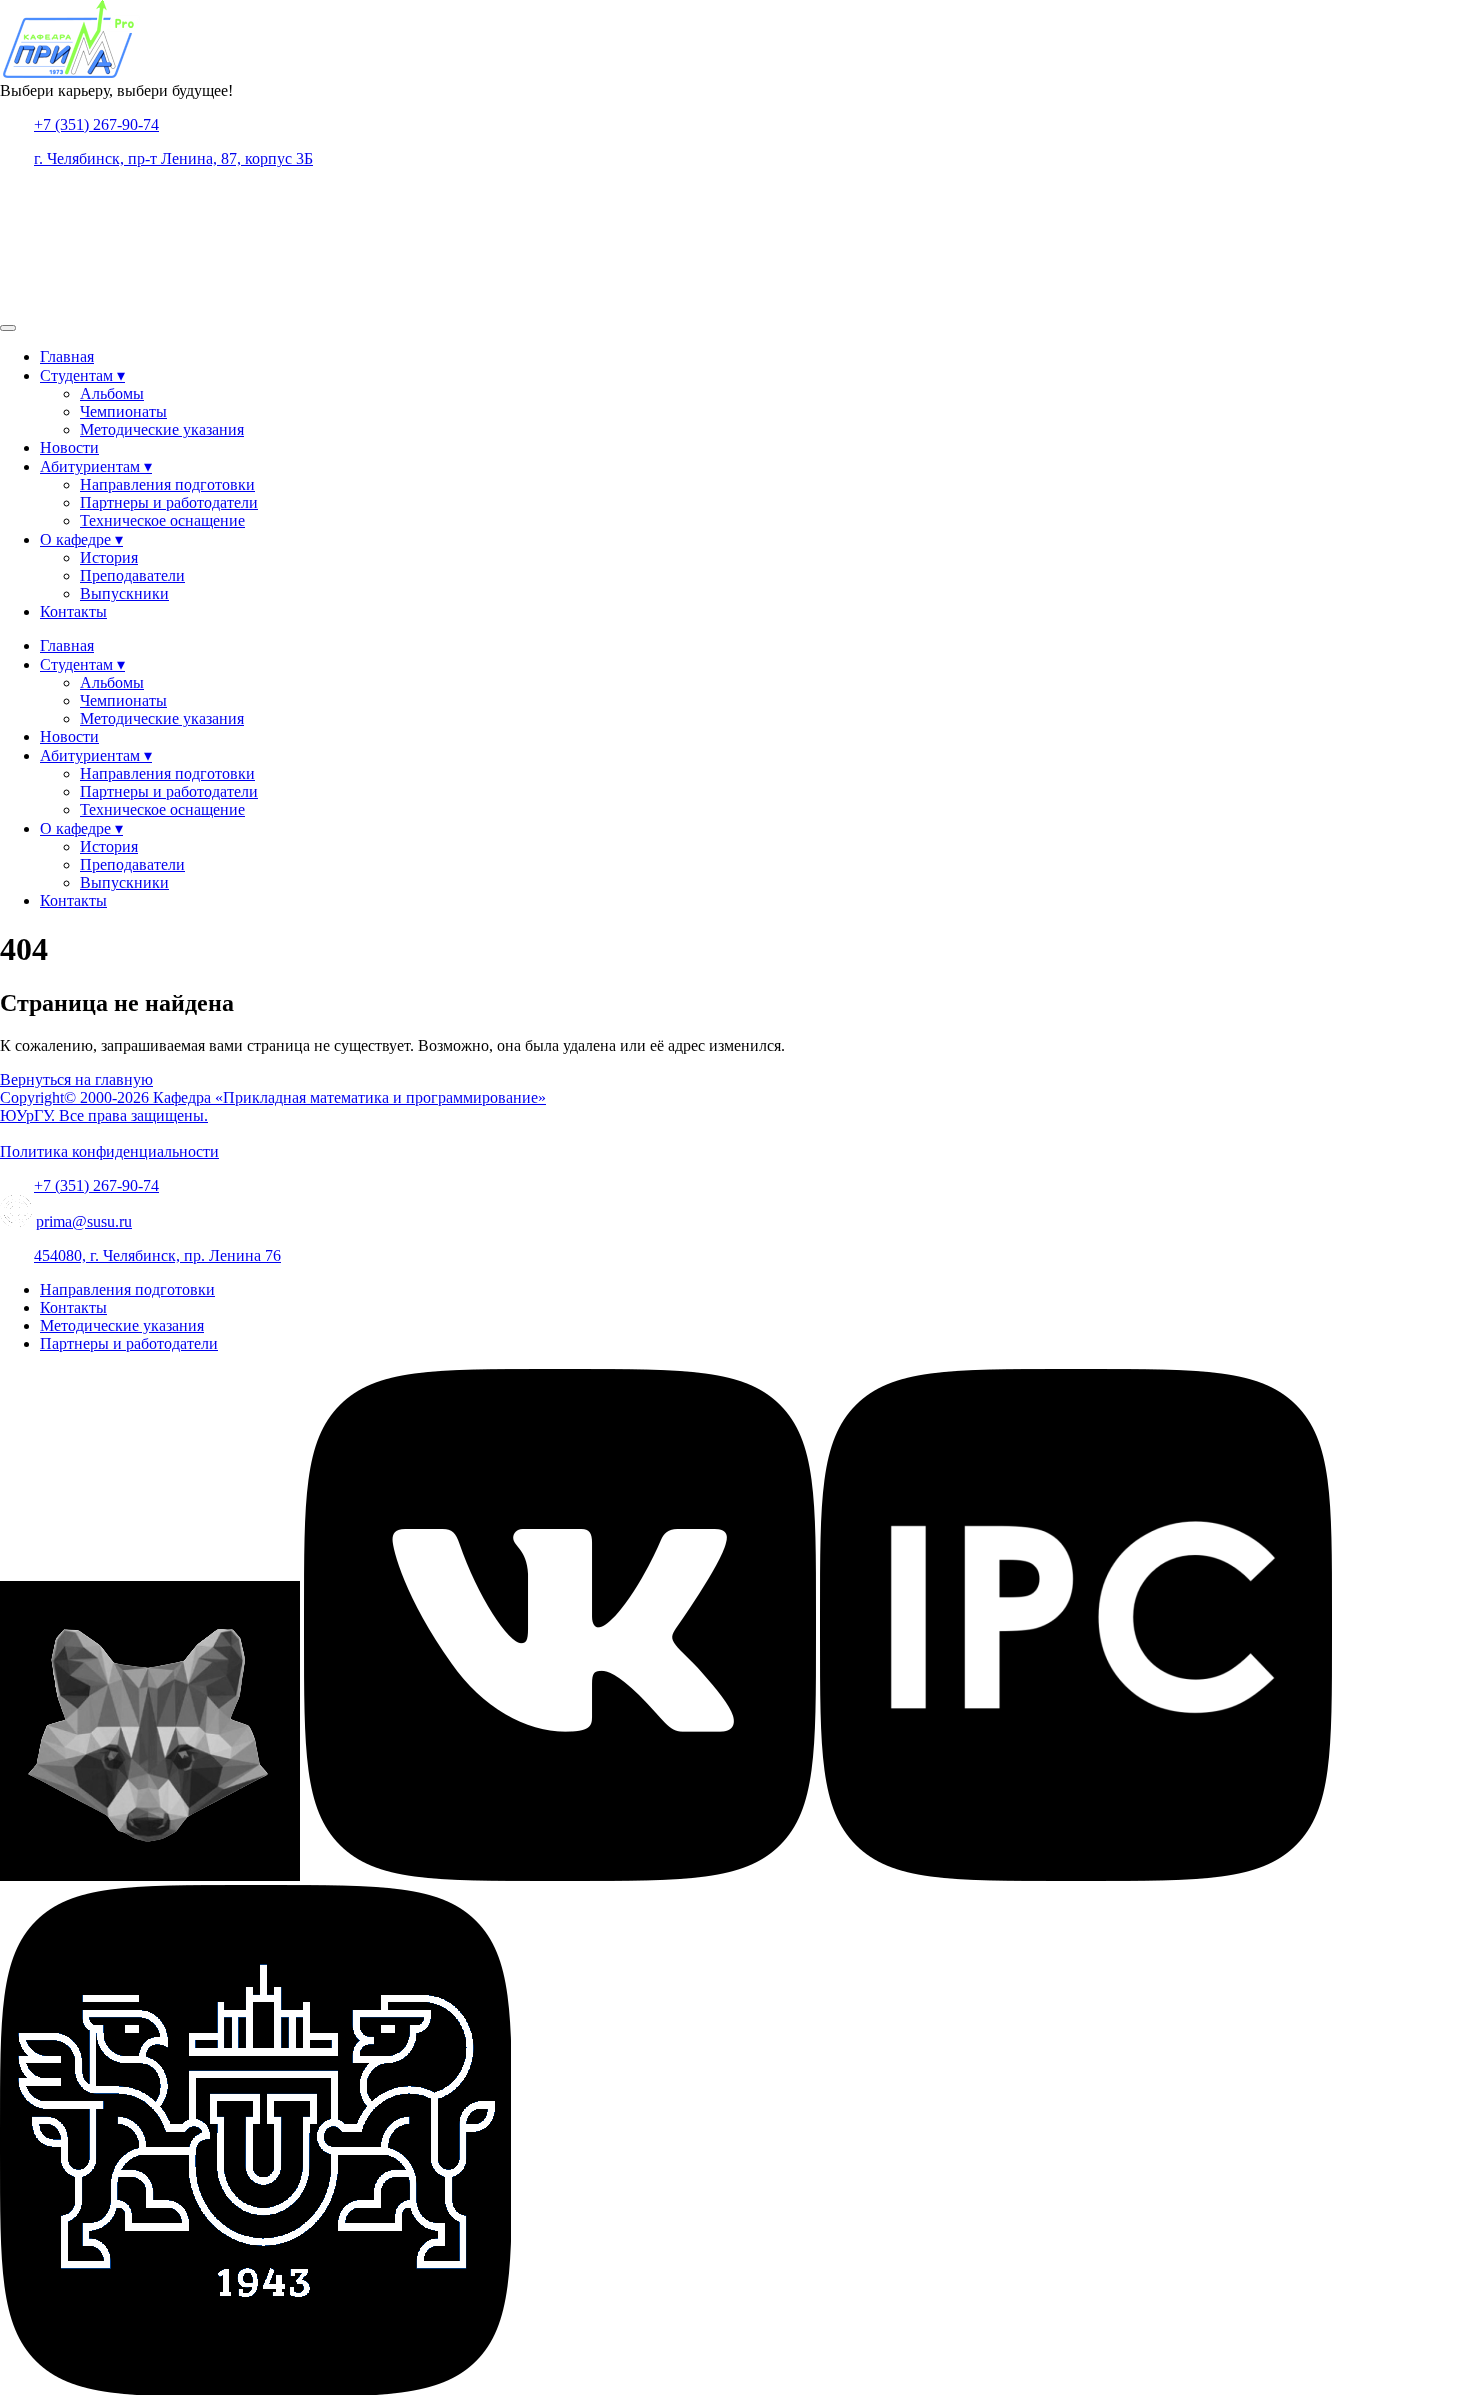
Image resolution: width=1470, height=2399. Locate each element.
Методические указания (162, 429)
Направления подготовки (167, 484)
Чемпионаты (123, 411)
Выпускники (124, 593)
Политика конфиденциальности (109, 1151)
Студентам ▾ (82, 375)
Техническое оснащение (162, 520)
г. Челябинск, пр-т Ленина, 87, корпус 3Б (173, 158)
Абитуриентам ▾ (96, 466)
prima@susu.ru (84, 1221)
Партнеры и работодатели (169, 502)
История (109, 557)
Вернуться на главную (76, 1079)
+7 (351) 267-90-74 (96, 124)
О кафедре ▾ (81, 539)
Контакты (73, 611)
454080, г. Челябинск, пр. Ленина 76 (157, 1255)
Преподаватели (132, 575)
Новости (69, 447)
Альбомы (112, 393)
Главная (67, 356)
